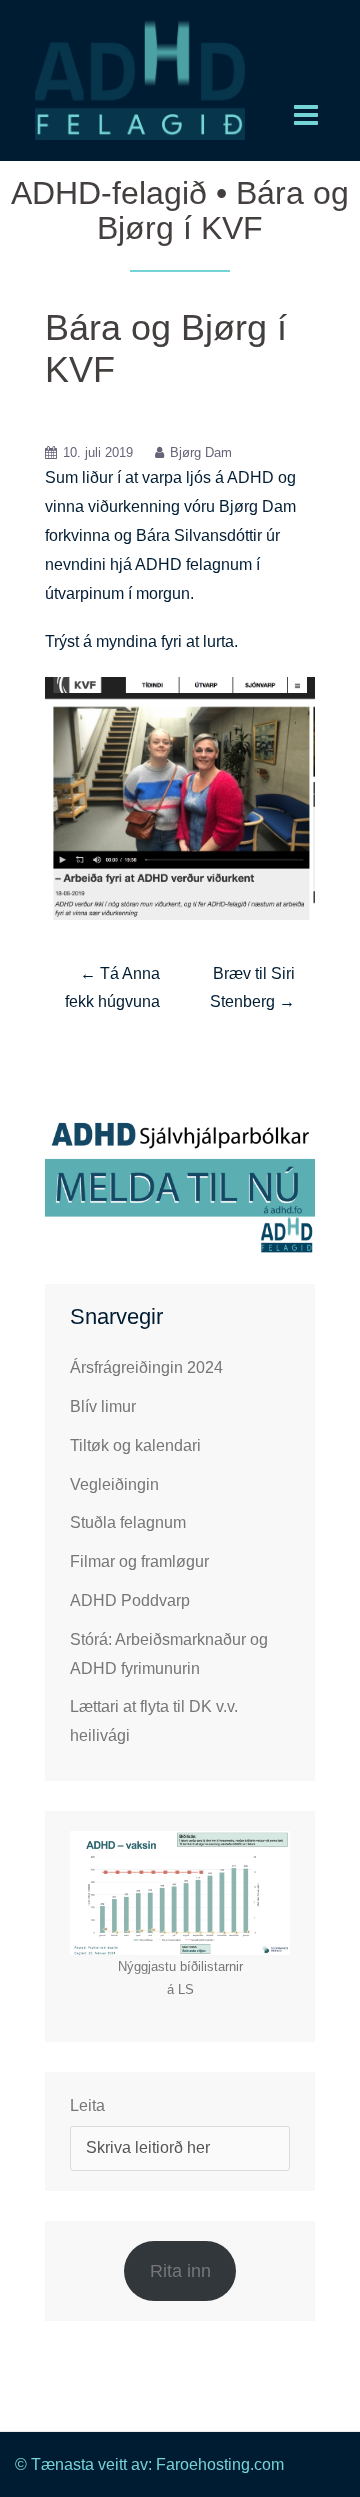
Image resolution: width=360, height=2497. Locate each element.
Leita (87, 2105)
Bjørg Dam (201, 452)
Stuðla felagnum (128, 1522)
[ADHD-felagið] (140, 78)
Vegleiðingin (114, 1484)
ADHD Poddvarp (130, 1600)
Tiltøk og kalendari (135, 1445)
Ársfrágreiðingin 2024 (146, 1367)
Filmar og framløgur (139, 1561)
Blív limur (103, 1406)
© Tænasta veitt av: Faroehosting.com (149, 2464)
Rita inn (180, 2271)
